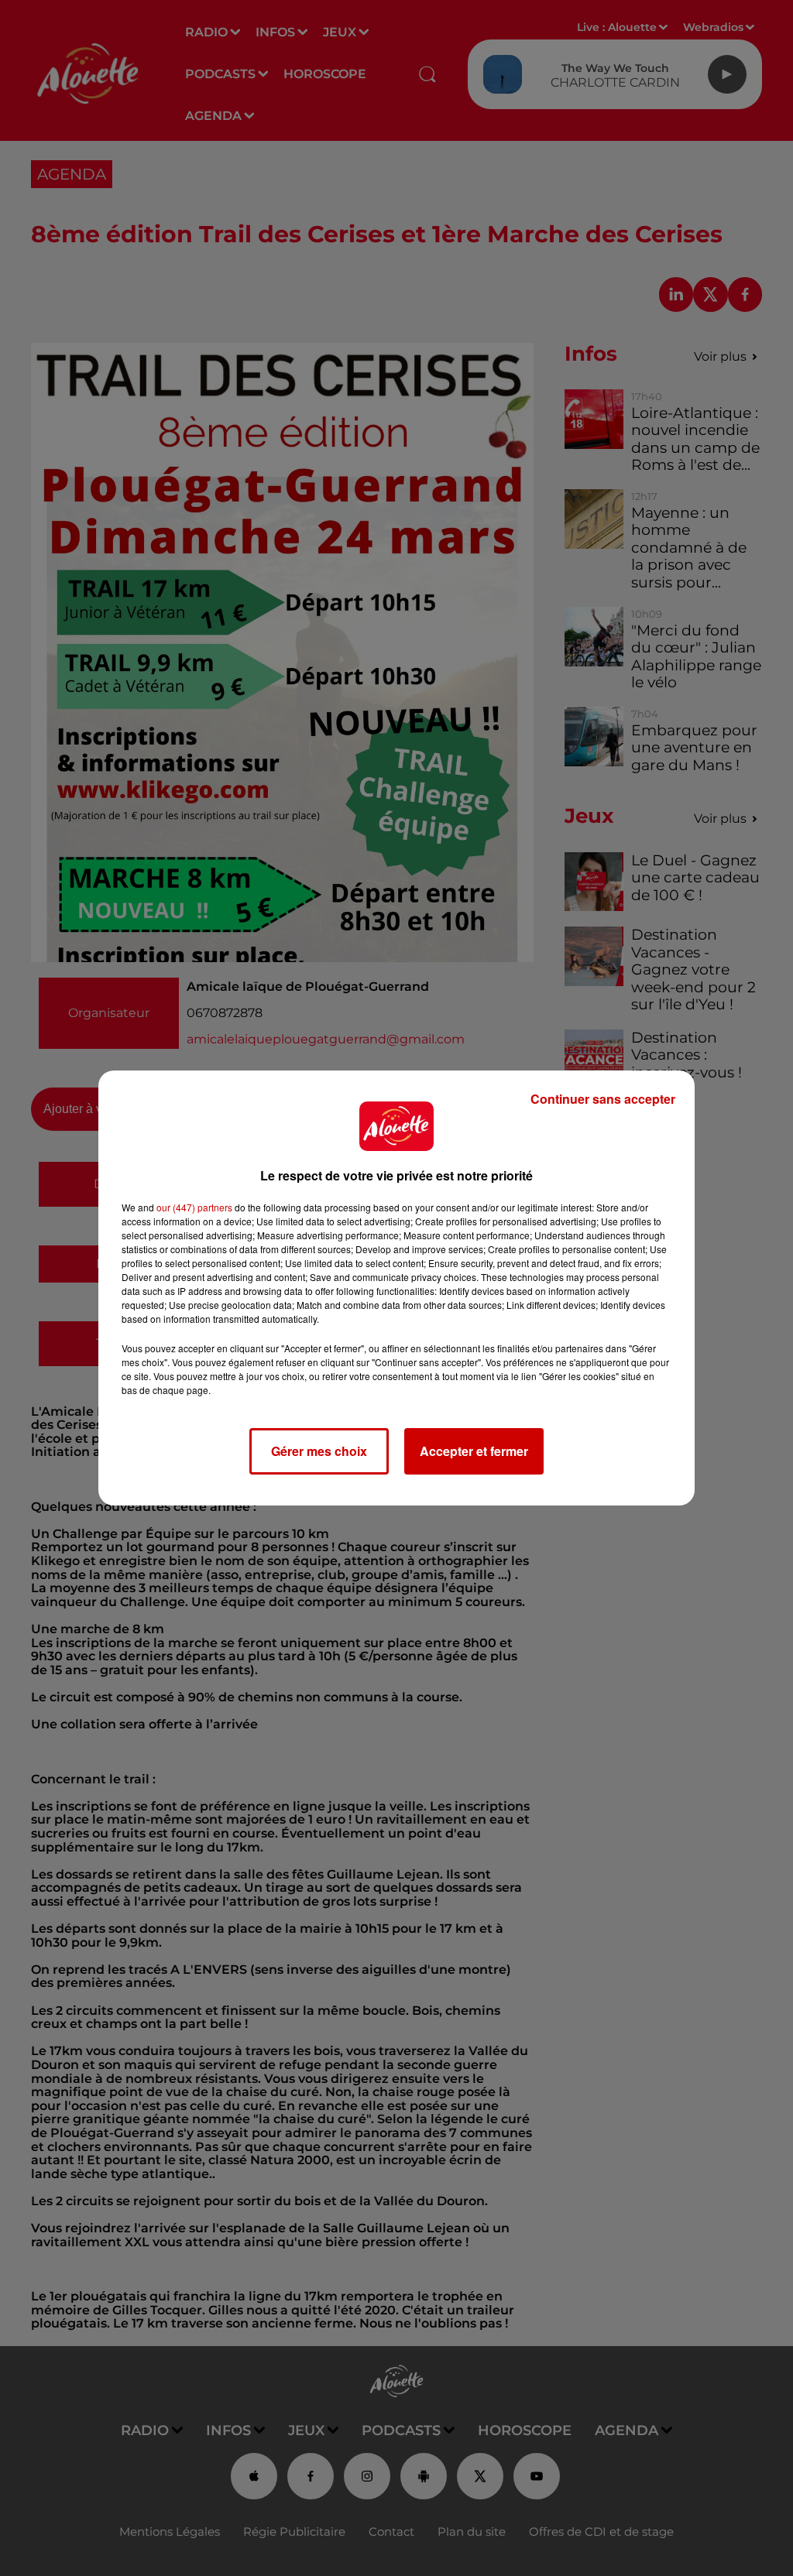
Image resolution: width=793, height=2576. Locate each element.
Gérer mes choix (319, 1451)
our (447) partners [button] (194, 1207)
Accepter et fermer (474, 1451)
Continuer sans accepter (603, 1099)
